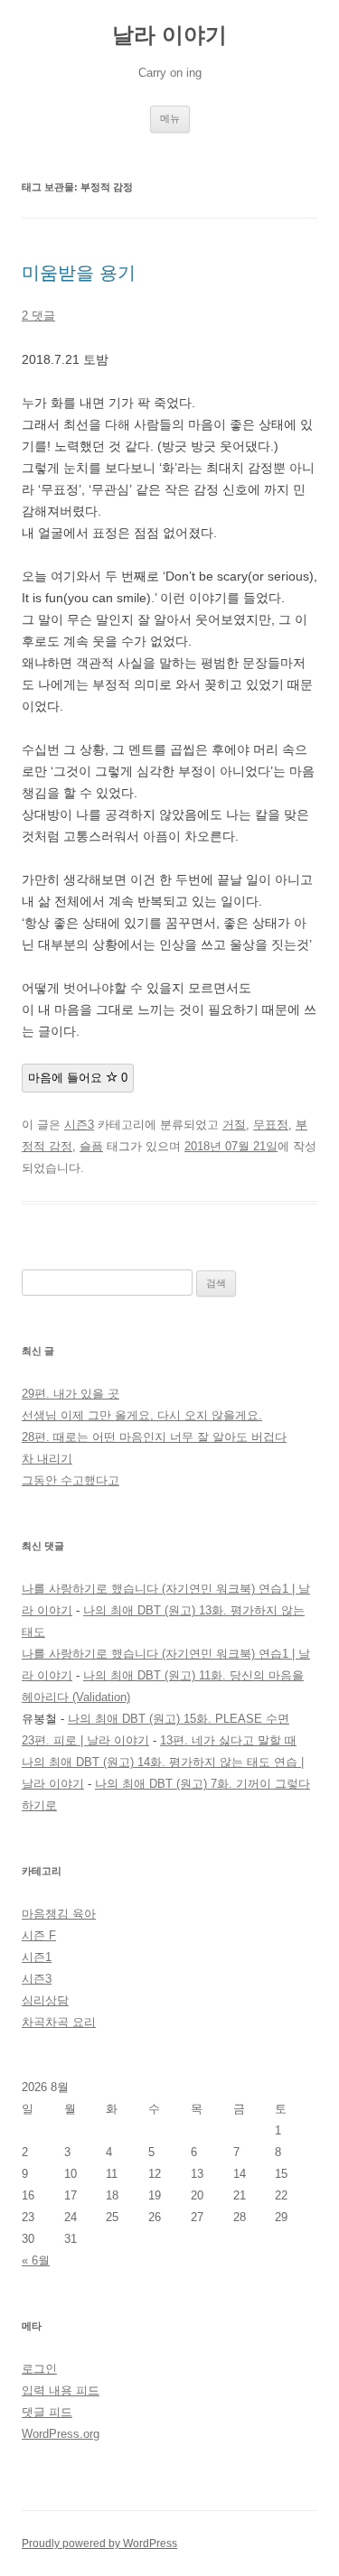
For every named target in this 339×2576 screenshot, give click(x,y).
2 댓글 (38, 316)
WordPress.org (61, 2434)
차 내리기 (47, 1459)
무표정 (271, 1125)
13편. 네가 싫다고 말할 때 (228, 1740)
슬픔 (91, 1146)
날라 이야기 (169, 35)
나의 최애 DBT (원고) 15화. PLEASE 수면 (179, 1719)
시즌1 (37, 1957)
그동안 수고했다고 (71, 1480)
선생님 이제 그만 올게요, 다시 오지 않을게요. (142, 1415)
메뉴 (170, 118)
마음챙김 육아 (59, 1914)
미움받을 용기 (79, 273)
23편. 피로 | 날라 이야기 (85, 1740)
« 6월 (36, 2260)
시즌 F (39, 1935)
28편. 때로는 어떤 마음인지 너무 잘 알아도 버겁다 (154, 1437)
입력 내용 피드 (61, 2390)
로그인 (39, 2369)
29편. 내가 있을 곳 (71, 1394)
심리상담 (45, 2000)
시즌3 (79, 1125)
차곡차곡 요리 (59, 2022)
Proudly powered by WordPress (99, 2543)
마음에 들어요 (78, 1078)
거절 (234, 1125)
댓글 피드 (47, 2412)
